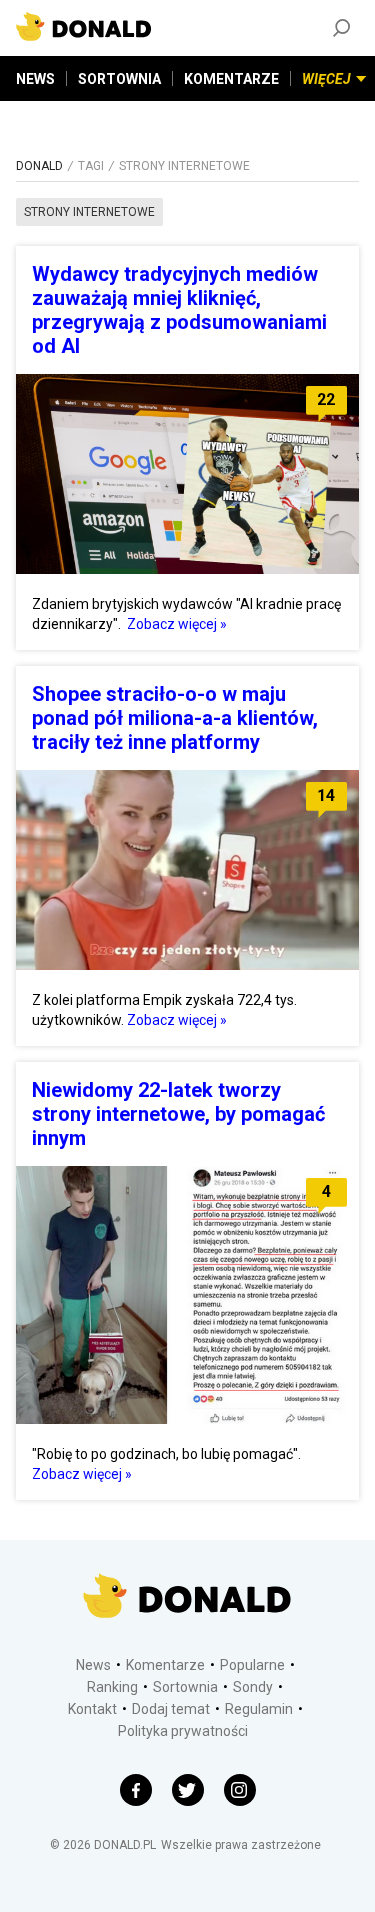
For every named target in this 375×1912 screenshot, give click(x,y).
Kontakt (92, 1709)
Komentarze (165, 1665)
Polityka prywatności (183, 1731)
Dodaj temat (171, 1709)
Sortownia (185, 1687)
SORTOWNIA (119, 79)
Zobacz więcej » (177, 624)
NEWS (35, 79)
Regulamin (259, 1709)
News (93, 1665)
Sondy (253, 1687)
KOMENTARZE (231, 79)
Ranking (112, 1687)
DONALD (39, 166)
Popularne (252, 1665)
